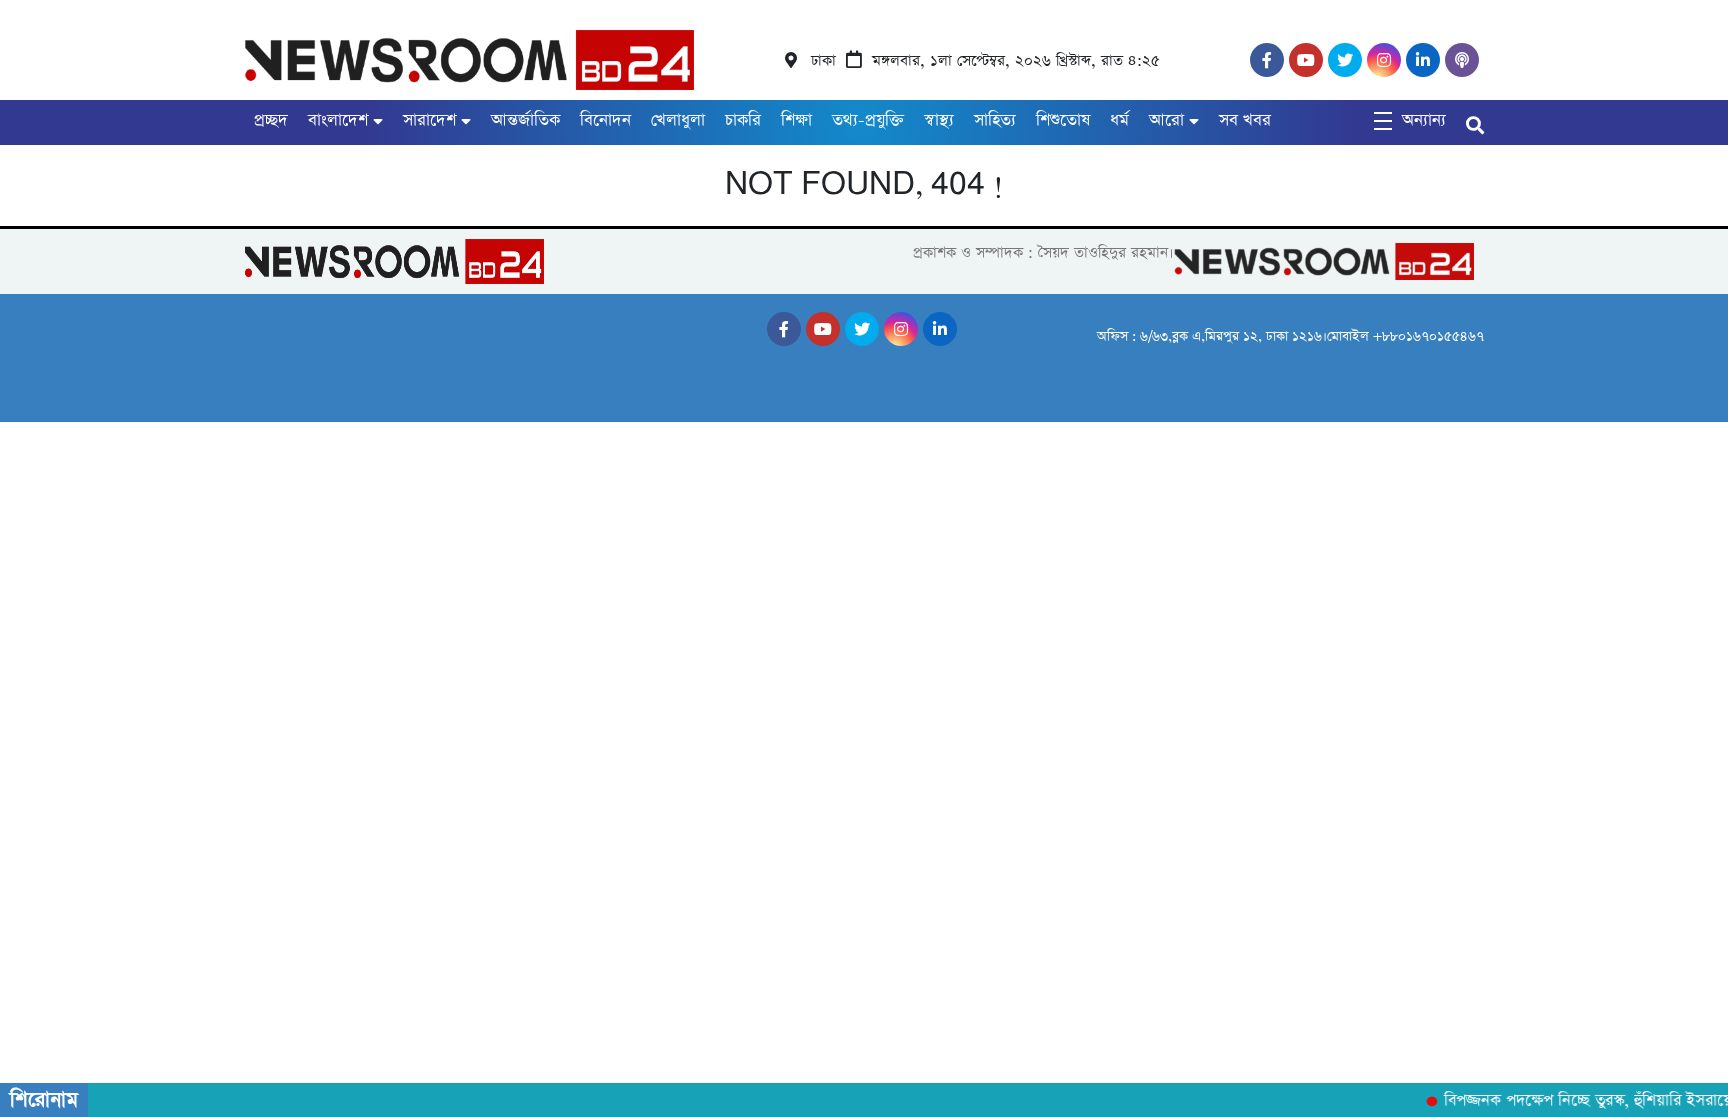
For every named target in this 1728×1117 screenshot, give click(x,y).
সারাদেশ (429, 120)
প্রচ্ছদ (271, 120)
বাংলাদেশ (338, 120)
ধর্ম (1119, 120)
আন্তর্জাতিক (525, 120)
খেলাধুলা (678, 120)
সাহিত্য (995, 120)
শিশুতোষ (1063, 120)
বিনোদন (605, 120)
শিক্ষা (796, 120)
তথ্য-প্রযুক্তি (868, 120)
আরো (1166, 120)
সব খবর (1245, 120)
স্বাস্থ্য (939, 120)
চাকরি (743, 120)
